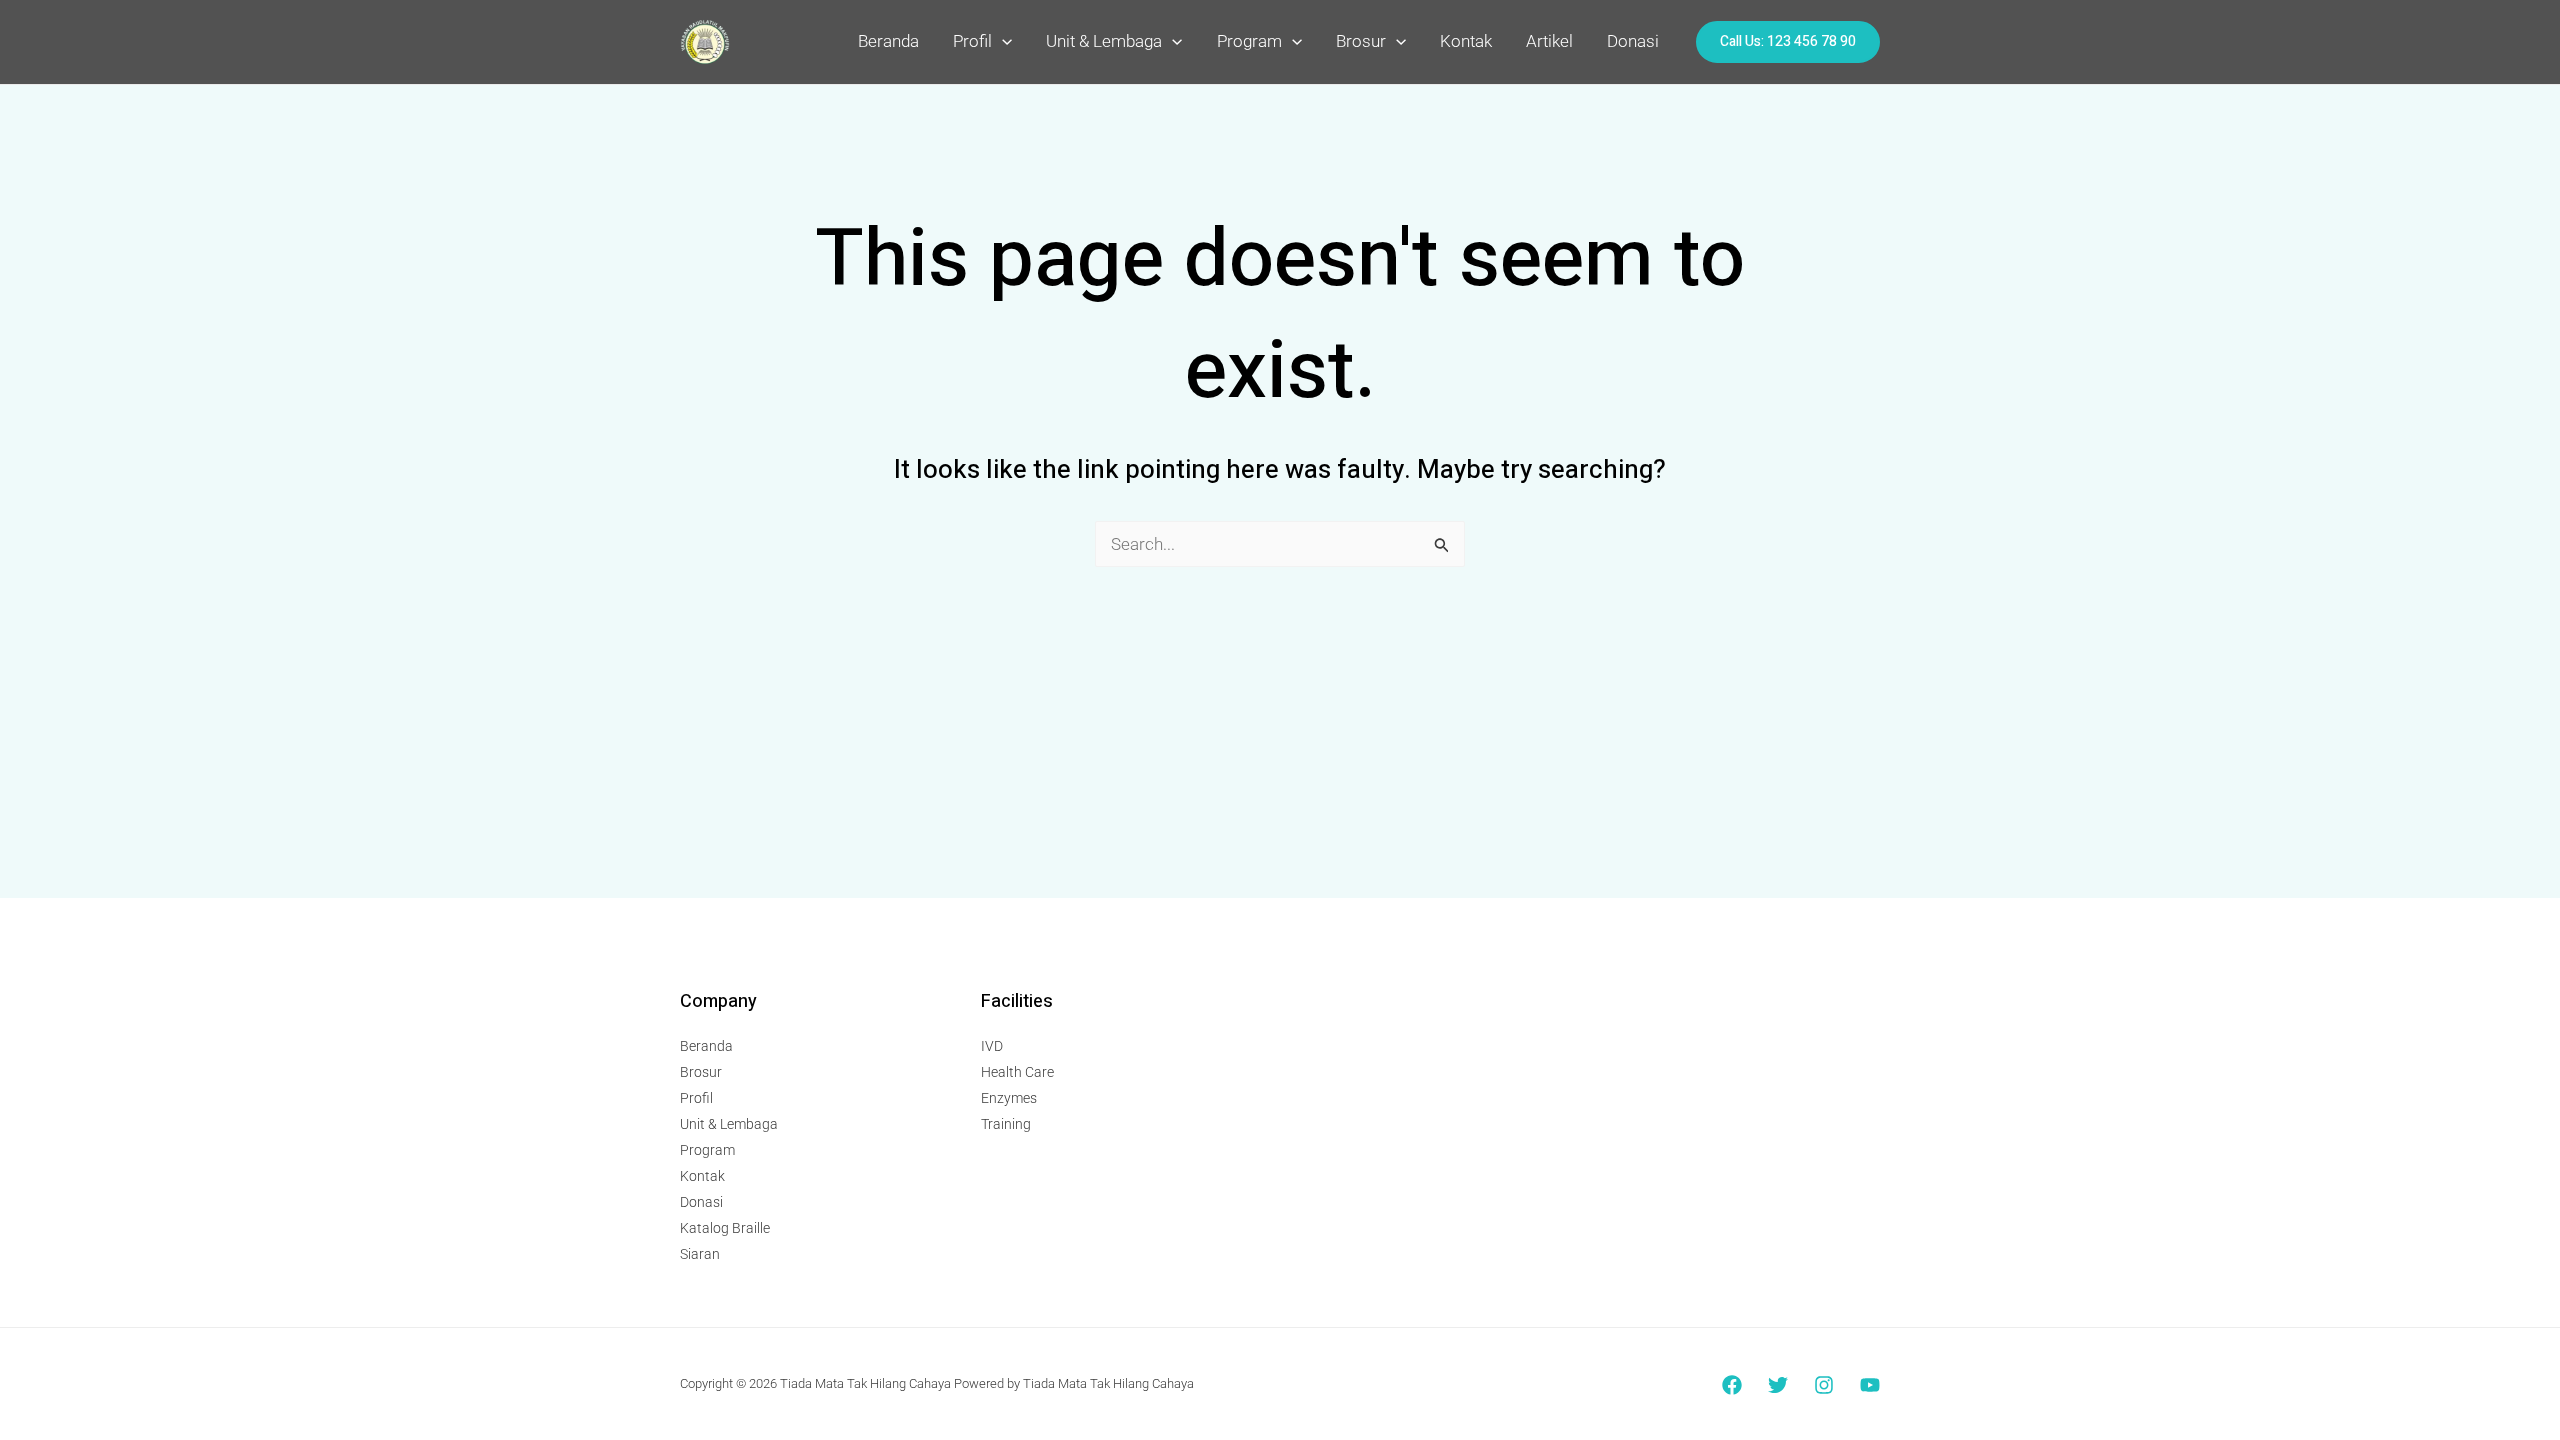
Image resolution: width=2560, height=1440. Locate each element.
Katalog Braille (725, 1228)
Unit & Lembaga (1104, 41)
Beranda (888, 41)
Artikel (1549, 41)
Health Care (1017, 1072)
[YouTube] (1870, 1385)
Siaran (700, 1254)
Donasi (1633, 41)
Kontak (1466, 41)
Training (1006, 1124)
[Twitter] (1778, 1385)
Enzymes (1009, 1098)
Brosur (1361, 41)
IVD (992, 1046)
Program (1249, 41)
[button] (1002, 41)
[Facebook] (1732, 1385)
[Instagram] (1824, 1385)
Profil (972, 41)
